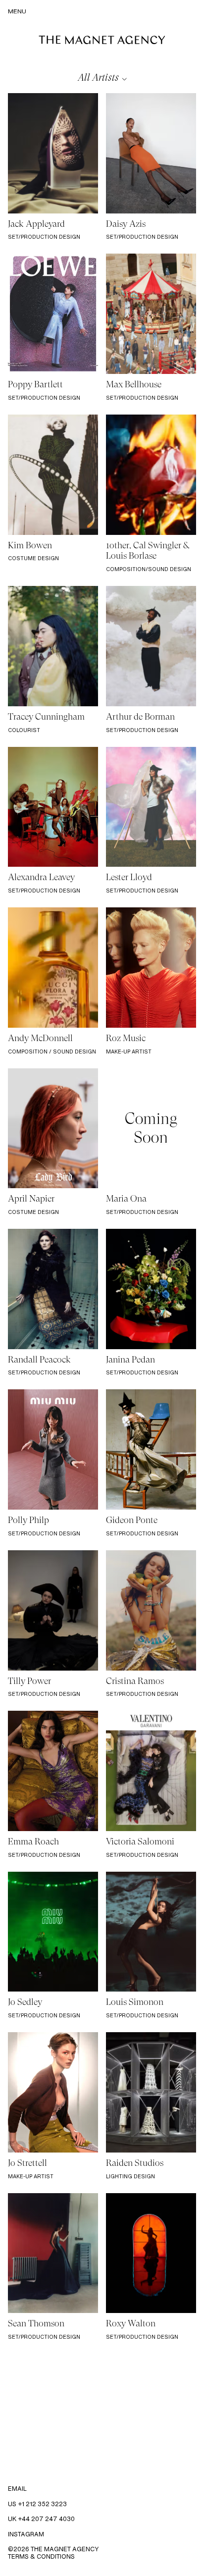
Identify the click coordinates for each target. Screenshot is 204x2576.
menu (17, 11)
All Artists (98, 78)
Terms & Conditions (41, 2556)
